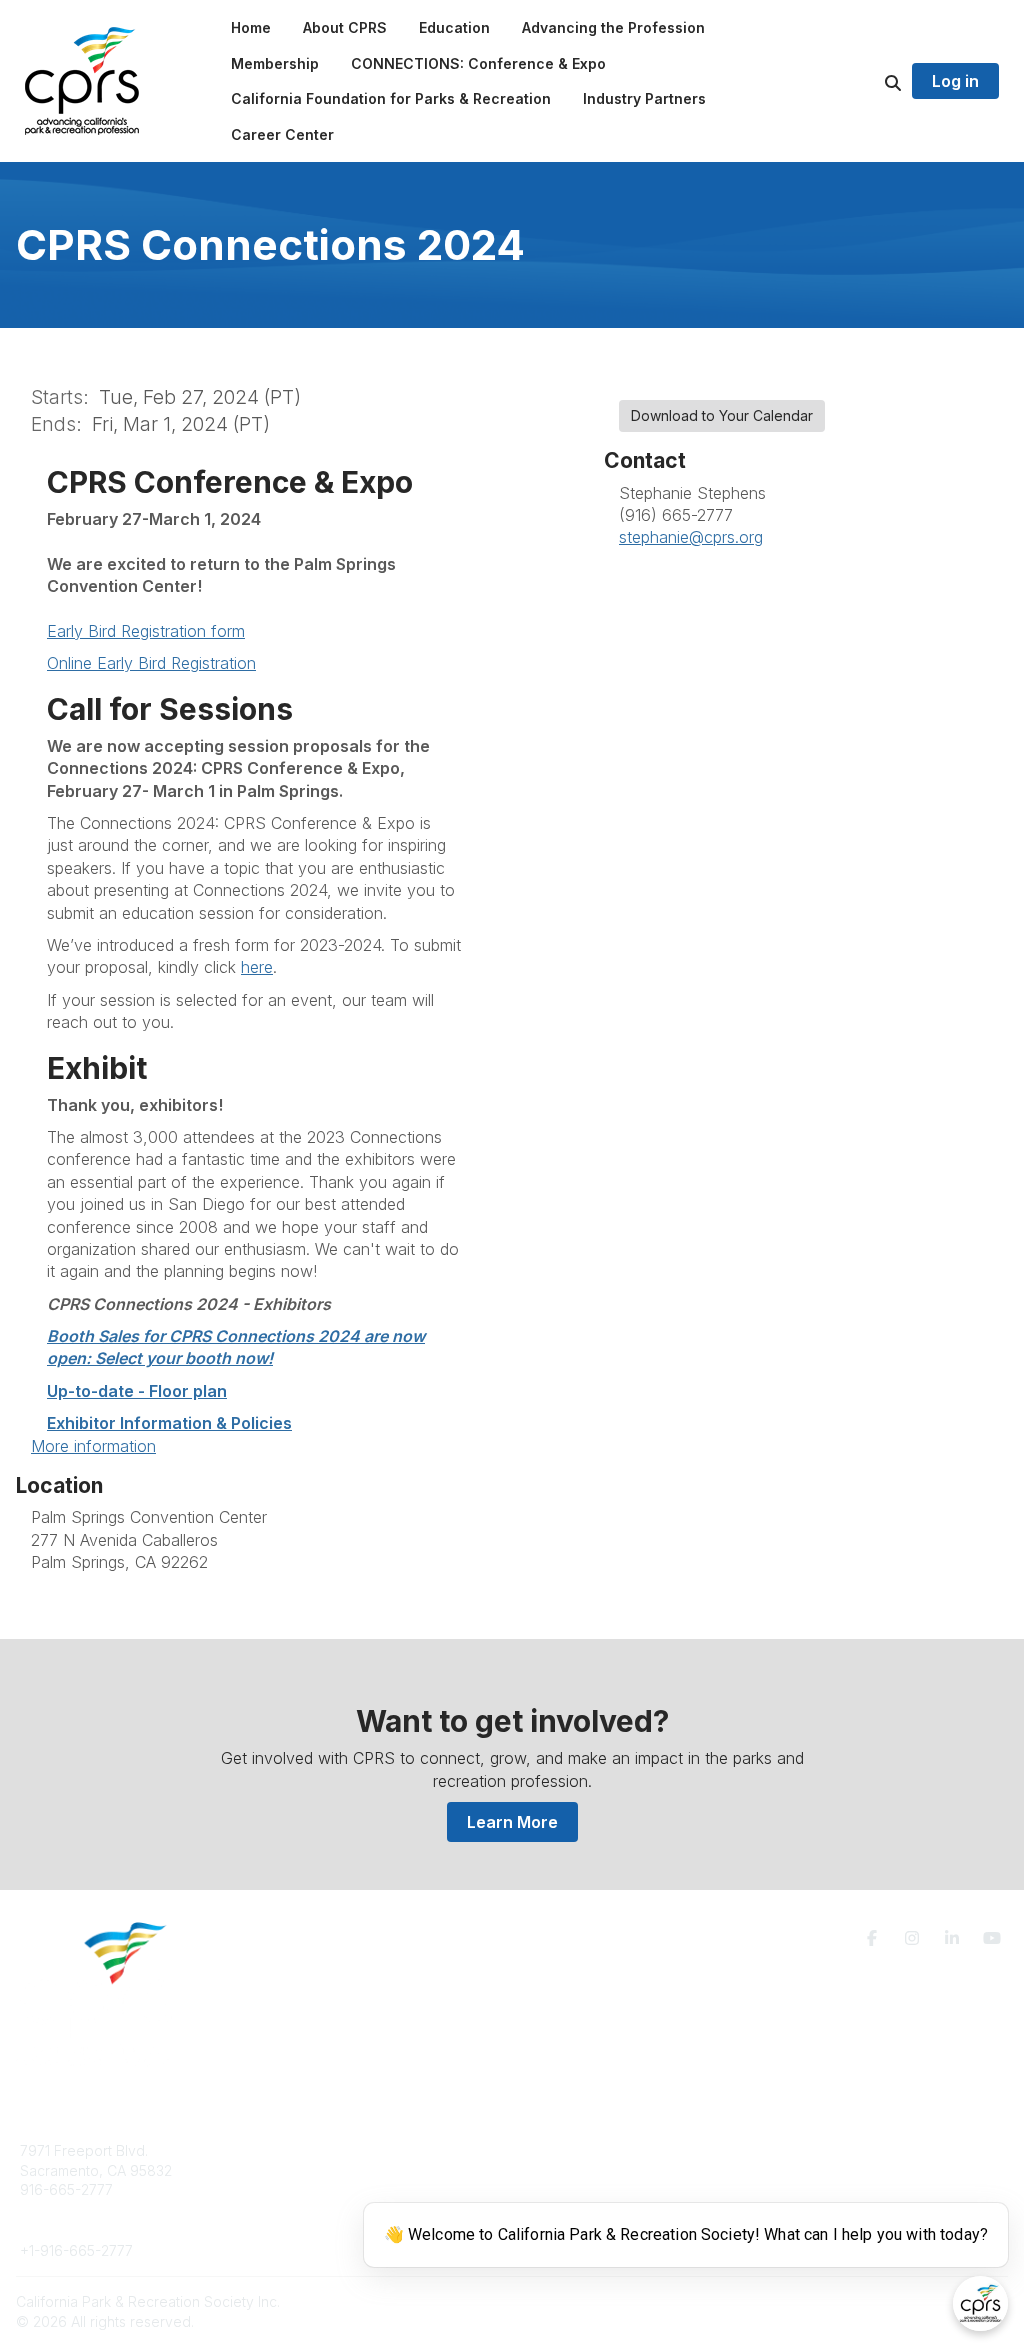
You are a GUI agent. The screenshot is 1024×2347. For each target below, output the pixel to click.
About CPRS (308, 2150)
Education (300, 2170)
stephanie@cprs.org (691, 537)
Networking (573, 2150)
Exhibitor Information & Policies (169, 1423)
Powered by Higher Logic (923, 2301)
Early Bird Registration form (146, 631)
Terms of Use (820, 2158)
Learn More (512, 1822)
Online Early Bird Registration (151, 663)
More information (93, 1446)
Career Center (315, 2189)
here (257, 967)
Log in (955, 81)
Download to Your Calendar (722, 415)
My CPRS (566, 2189)
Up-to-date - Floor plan (137, 1391)
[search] (868, 81)
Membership (577, 2170)
